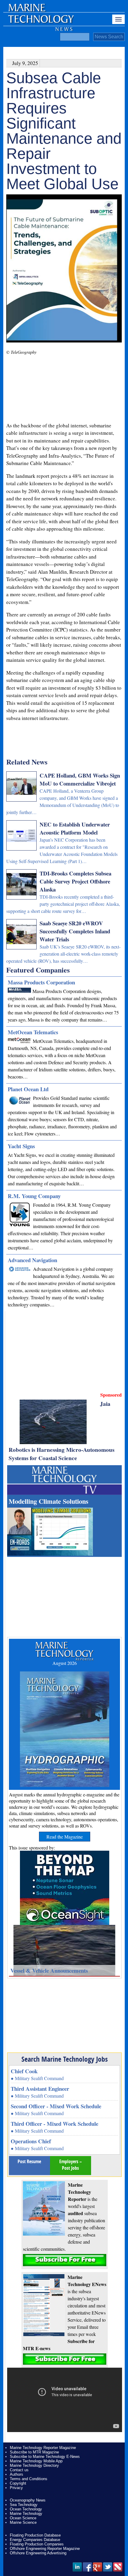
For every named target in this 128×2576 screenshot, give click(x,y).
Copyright (18, 2483)
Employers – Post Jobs (71, 2165)
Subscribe (65, 2260)
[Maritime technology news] (40, 22)
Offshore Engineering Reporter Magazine (45, 2549)
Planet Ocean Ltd (28, 1089)
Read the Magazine (65, 1837)
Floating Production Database (35, 2535)
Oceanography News (28, 2500)
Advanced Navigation (32, 1260)
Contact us (19, 2470)
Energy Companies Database (35, 2540)
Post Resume (29, 2161)
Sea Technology (24, 2505)
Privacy (16, 2488)
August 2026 (65, 1663)
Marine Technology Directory (34, 2465)
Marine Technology (26, 2514)
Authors (17, 2474)
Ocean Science (23, 2518)
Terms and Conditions (29, 2479)
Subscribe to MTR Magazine (34, 2452)
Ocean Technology (26, 2509)
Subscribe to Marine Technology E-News (45, 2457)
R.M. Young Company (34, 1196)
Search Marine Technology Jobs (65, 2059)
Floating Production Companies (37, 2544)
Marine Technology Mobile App (36, 2461)
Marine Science (23, 2522)
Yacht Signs (21, 1146)
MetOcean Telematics (33, 1032)
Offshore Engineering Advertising (38, 2553)
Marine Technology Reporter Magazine (43, 2448)
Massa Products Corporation (41, 982)
